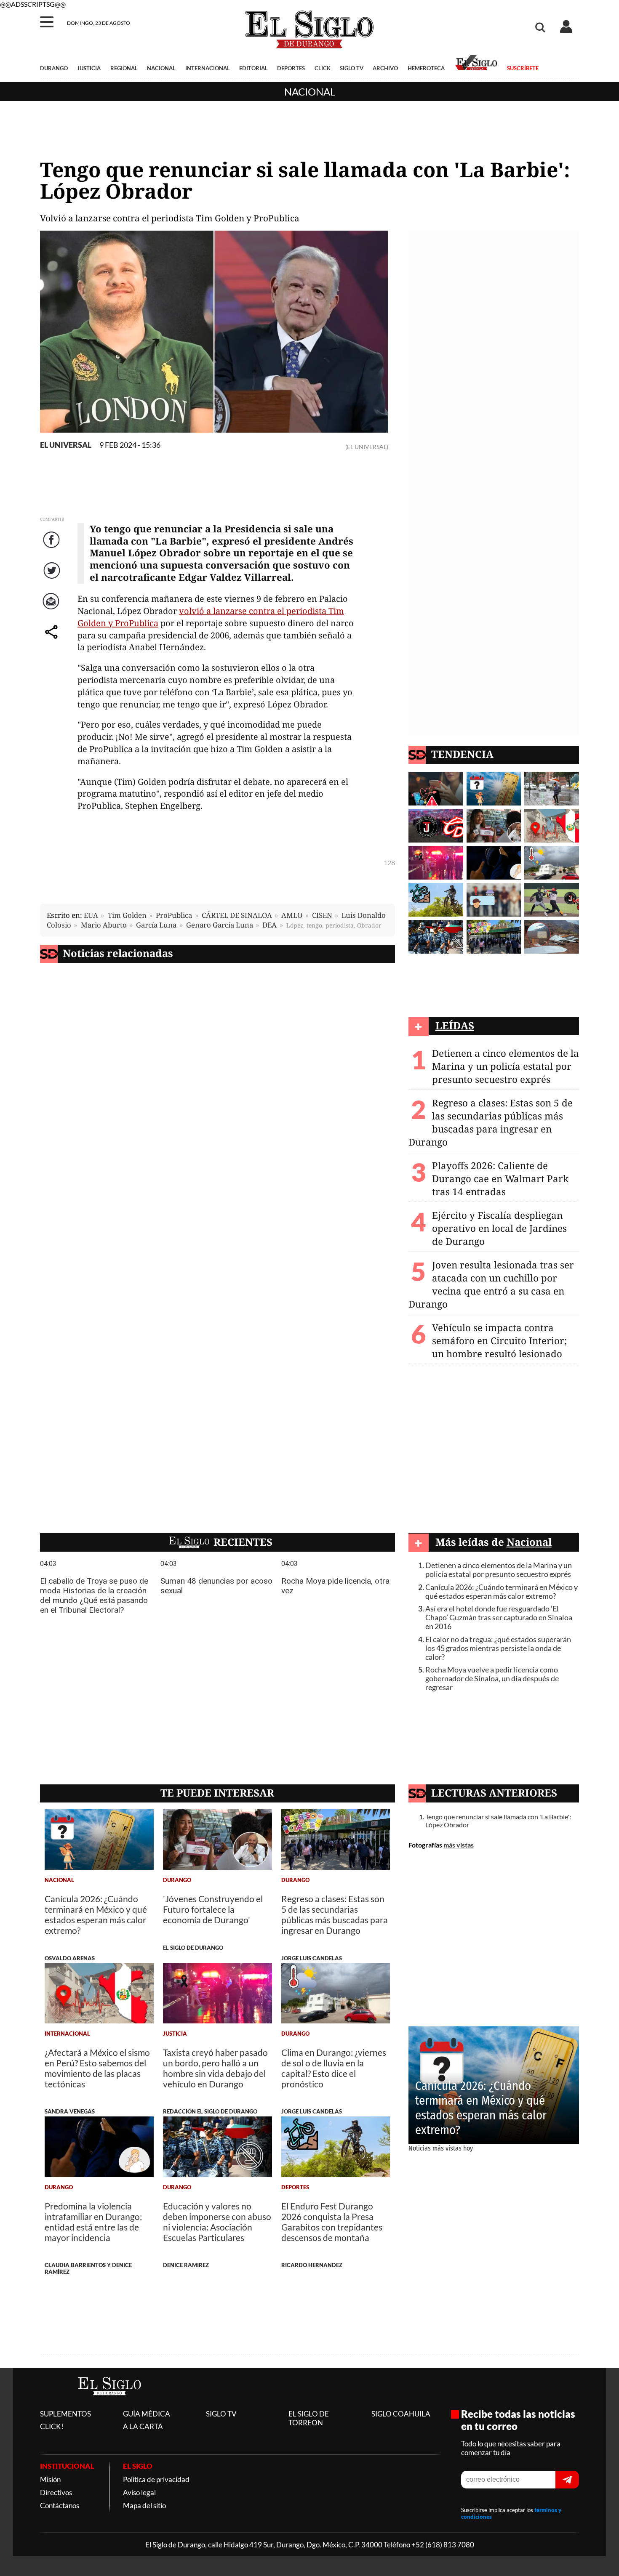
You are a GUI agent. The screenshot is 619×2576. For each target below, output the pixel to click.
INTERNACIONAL (208, 68)
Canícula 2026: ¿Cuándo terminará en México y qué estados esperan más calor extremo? (502, 1592)
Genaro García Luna (220, 925)
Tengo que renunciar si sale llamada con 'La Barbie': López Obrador (498, 1821)
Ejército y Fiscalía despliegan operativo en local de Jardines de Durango (499, 1228)
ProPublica (174, 915)
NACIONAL (161, 68)
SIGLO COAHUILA (401, 2414)
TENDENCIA (462, 754)
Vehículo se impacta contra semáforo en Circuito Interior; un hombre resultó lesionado (499, 1341)
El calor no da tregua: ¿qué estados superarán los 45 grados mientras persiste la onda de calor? (498, 1648)
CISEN (322, 915)
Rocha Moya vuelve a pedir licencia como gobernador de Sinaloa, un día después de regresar (492, 1679)
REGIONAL (124, 68)
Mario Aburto (104, 925)
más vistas (459, 1845)
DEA (269, 925)
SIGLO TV (352, 68)
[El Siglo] (109, 2404)
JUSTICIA (89, 68)
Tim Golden (127, 915)
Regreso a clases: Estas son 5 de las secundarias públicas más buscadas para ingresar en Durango (491, 1122)
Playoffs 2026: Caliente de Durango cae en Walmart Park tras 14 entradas (500, 1179)
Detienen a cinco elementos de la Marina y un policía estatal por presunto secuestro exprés (506, 1066)
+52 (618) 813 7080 (443, 2545)
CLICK (323, 68)
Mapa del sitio (144, 2506)
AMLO (292, 915)
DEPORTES (291, 68)
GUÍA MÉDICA (147, 2414)
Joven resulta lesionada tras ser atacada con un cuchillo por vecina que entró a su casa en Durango (491, 1284)
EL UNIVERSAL (66, 445)
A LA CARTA (143, 2426)
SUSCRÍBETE (523, 68)
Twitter (52, 579)
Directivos (56, 2492)
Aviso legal (139, 2492)
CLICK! (52, 2426)
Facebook (53, 548)
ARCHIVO (385, 68)
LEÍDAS (455, 1025)
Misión (50, 2479)
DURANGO (54, 68)
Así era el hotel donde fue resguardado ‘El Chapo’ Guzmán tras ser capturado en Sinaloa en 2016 (499, 1618)
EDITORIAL (253, 68)
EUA (91, 915)
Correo (52, 610)
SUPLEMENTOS (65, 2414)
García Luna (156, 925)
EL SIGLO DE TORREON (309, 2418)
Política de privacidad (156, 2479)
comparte (53, 640)
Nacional (310, 92)
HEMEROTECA (426, 68)
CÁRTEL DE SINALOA (237, 915)
